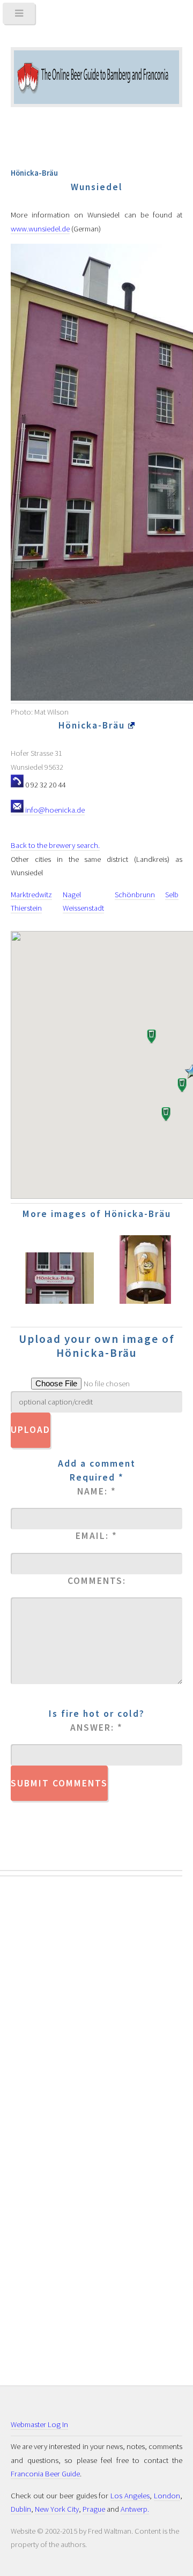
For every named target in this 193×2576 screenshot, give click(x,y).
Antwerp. (135, 2509)
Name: (97, 1491)
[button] (165, 1115)
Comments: (97, 1581)
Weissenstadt (83, 908)
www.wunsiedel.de (40, 229)
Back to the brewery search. (55, 845)
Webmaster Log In (39, 2424)
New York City (57, 2509)
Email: (96, 1536)
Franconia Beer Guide (45, 2474)
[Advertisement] (54, 2063)
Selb (172, 895)
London (167, 2496)
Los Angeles (130, 2496)
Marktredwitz (31, 895)
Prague (94, 2509)
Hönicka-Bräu (93, 725)
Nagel (72, 895)
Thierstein (26, 908)
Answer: (96, 1728)
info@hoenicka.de (54, 810)
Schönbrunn (135, 895)
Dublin (21, 2509)
